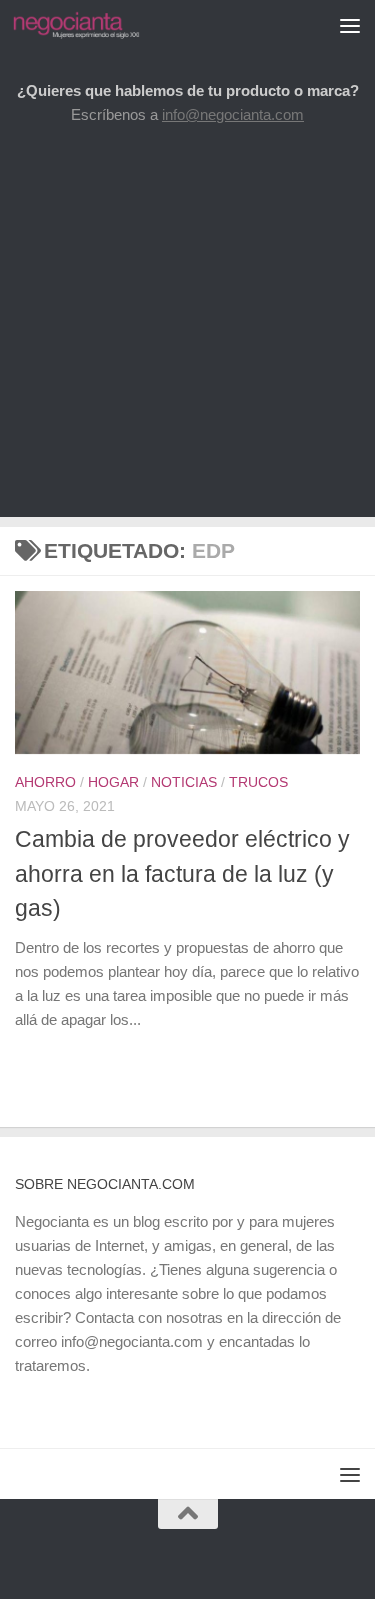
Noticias (184, 782)
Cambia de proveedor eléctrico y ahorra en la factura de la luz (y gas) (182, 873)
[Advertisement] (187, 329)
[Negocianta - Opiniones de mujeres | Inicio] (97, 25)
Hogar (113, 782)
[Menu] (350, 25)
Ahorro (45, 782)
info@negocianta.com (233, 114)
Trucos (258, 782)
